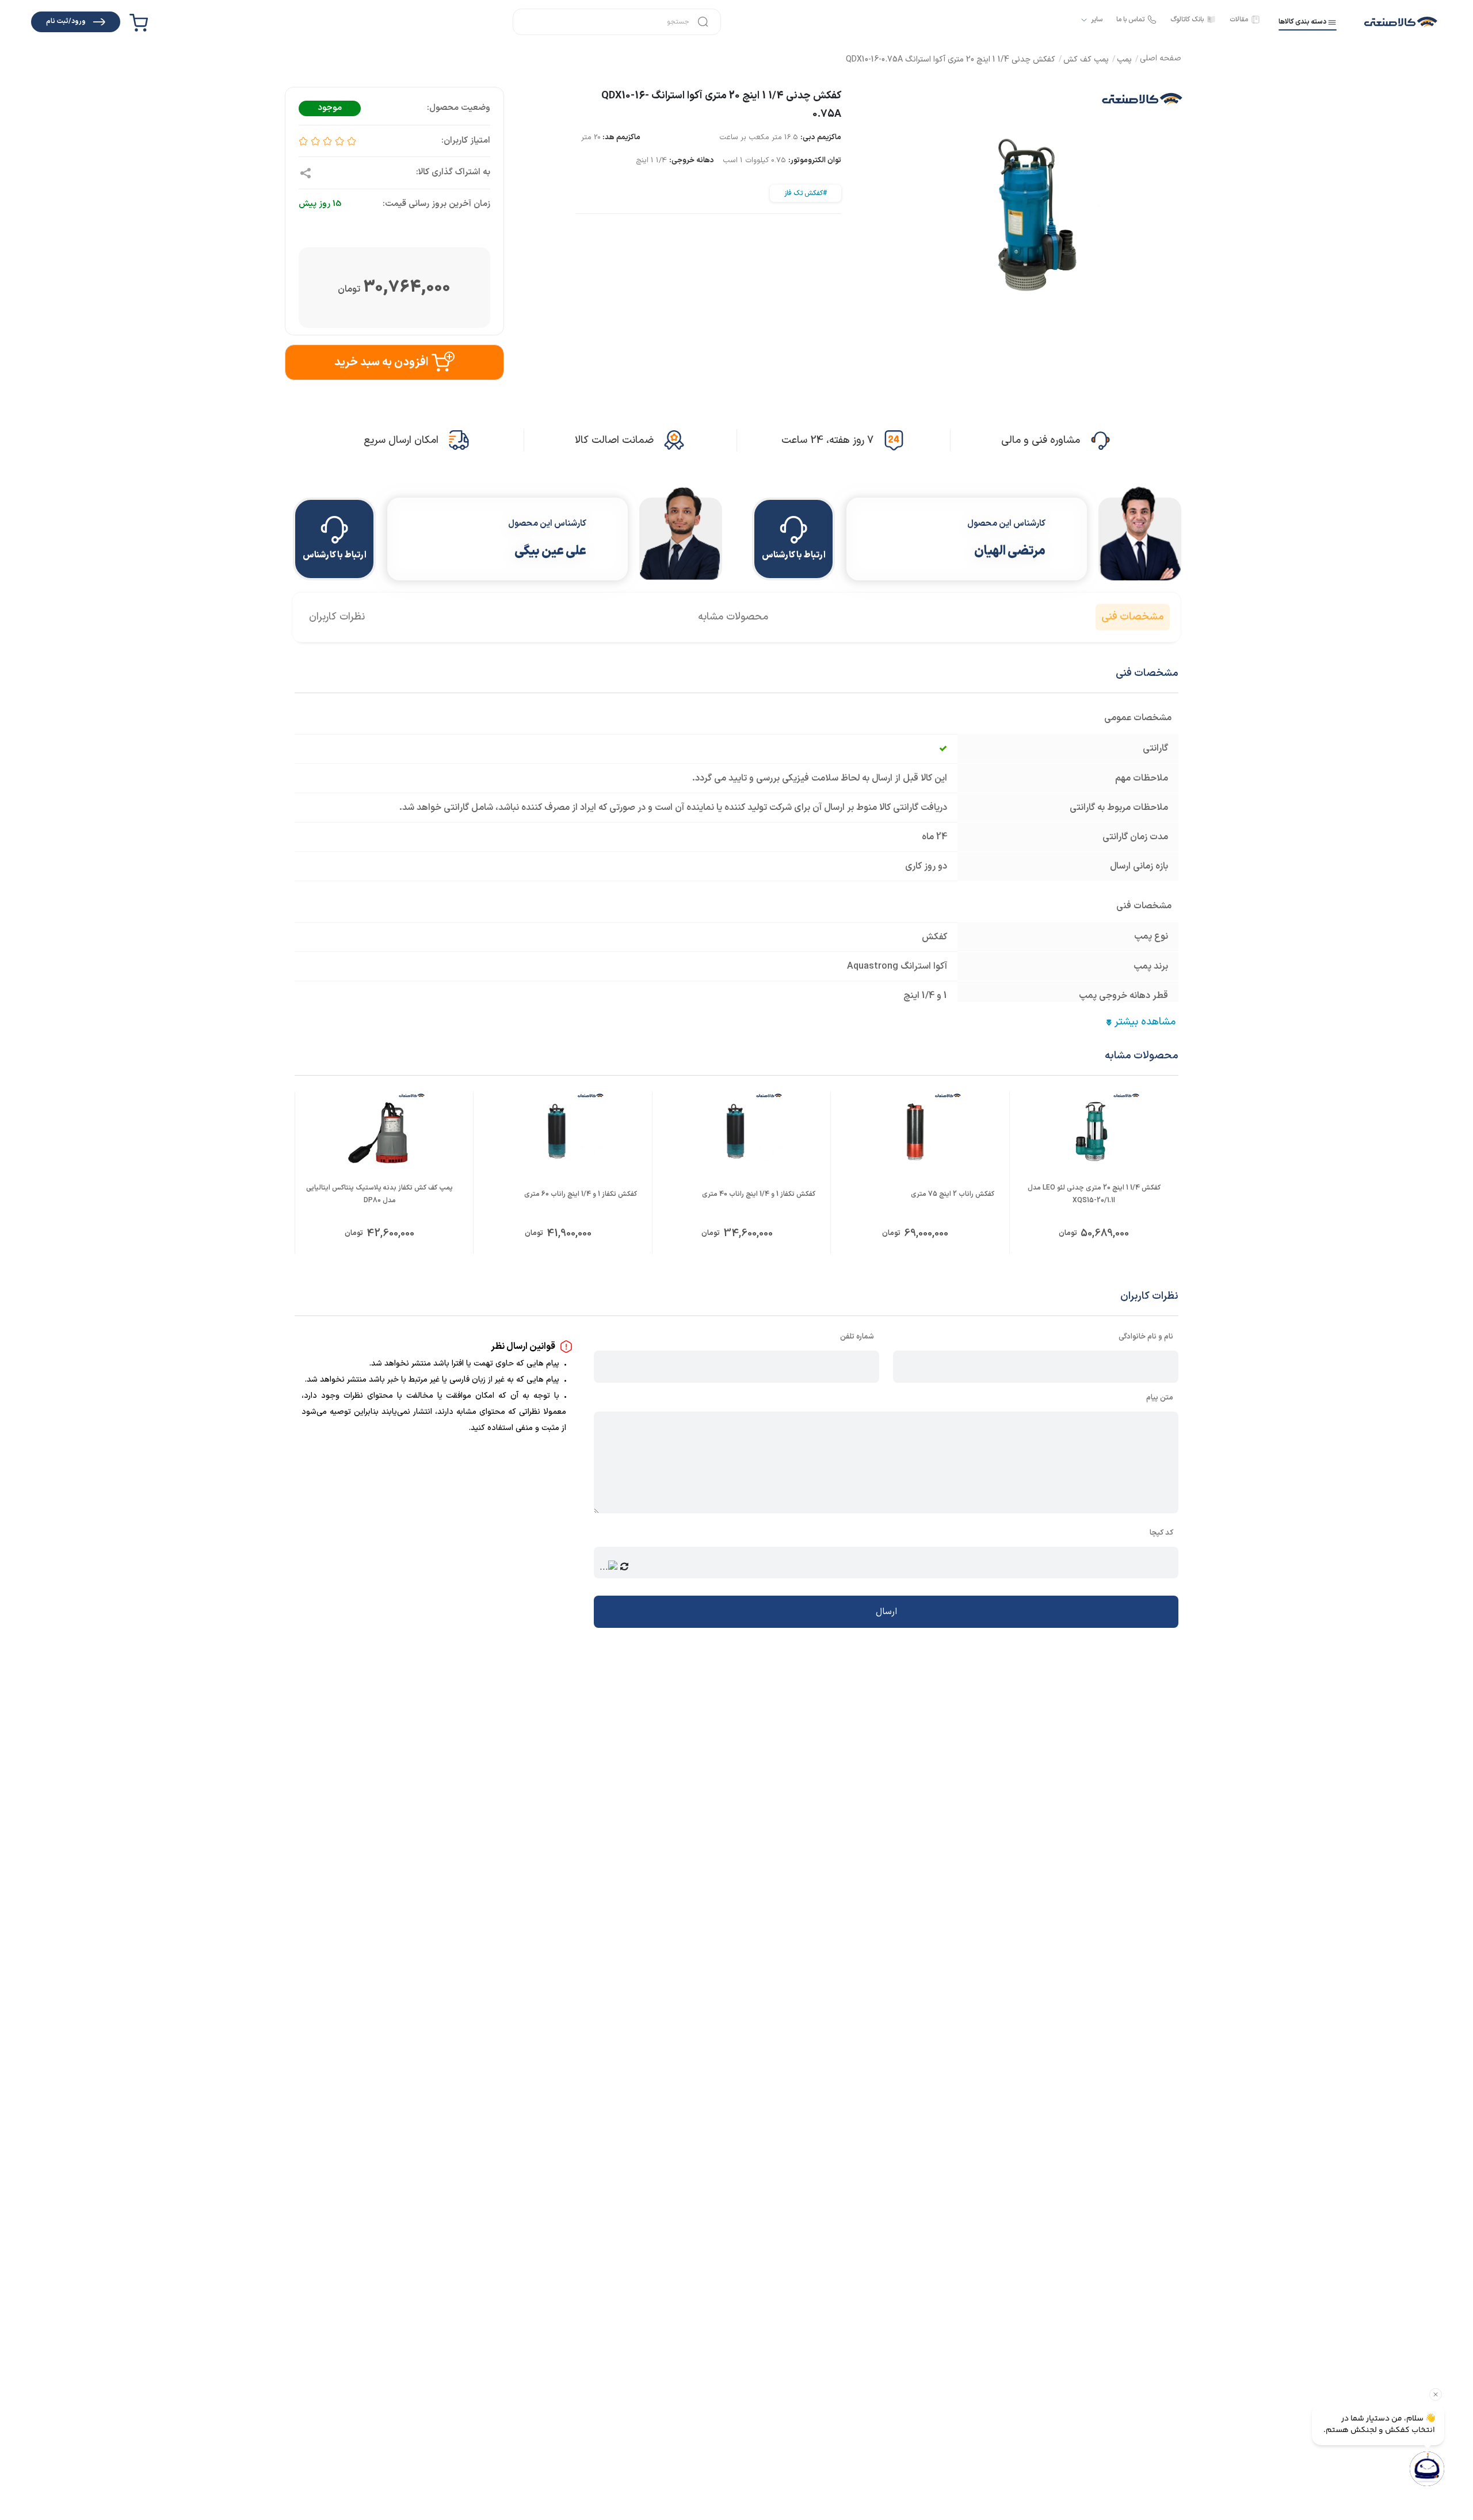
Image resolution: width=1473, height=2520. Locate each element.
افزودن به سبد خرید (381, 362)
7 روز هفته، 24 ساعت (827, 440)
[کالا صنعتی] (1401, 22)
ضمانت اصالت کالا (614, 440)
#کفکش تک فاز (806, 193)
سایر (1097, 20)
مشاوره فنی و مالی (1041, 440)
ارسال (886, 1612)
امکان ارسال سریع (401, 440)
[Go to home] (1161, 60)
